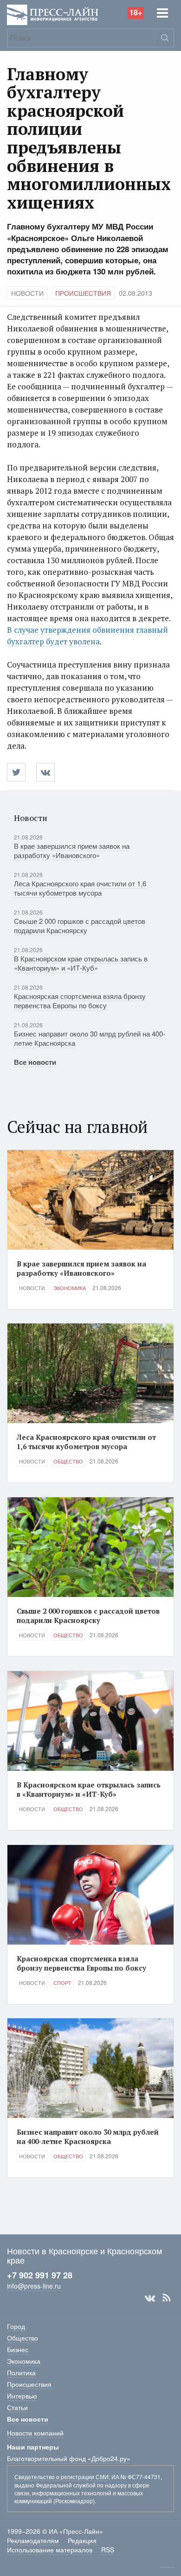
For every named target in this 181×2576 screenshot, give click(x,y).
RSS (167, 2298)
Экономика (70, 1288)
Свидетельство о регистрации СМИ (61, 2477)
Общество (68, 1461)
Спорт (62, 1983)
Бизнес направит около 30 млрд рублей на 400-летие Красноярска (90, 1038)
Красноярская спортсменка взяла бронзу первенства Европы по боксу (80, 1001)
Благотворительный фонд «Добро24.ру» (69, 2458)
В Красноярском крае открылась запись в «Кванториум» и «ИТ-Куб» (81, 963)
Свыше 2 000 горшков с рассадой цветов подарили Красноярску (80, 925)
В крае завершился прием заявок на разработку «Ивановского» (72, 850)
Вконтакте (150, 2298)
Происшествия (83, 293)
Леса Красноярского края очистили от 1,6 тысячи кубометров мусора (80, 888)
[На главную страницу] (53, 14)
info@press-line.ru (34, 2286)
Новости (27, 293)
